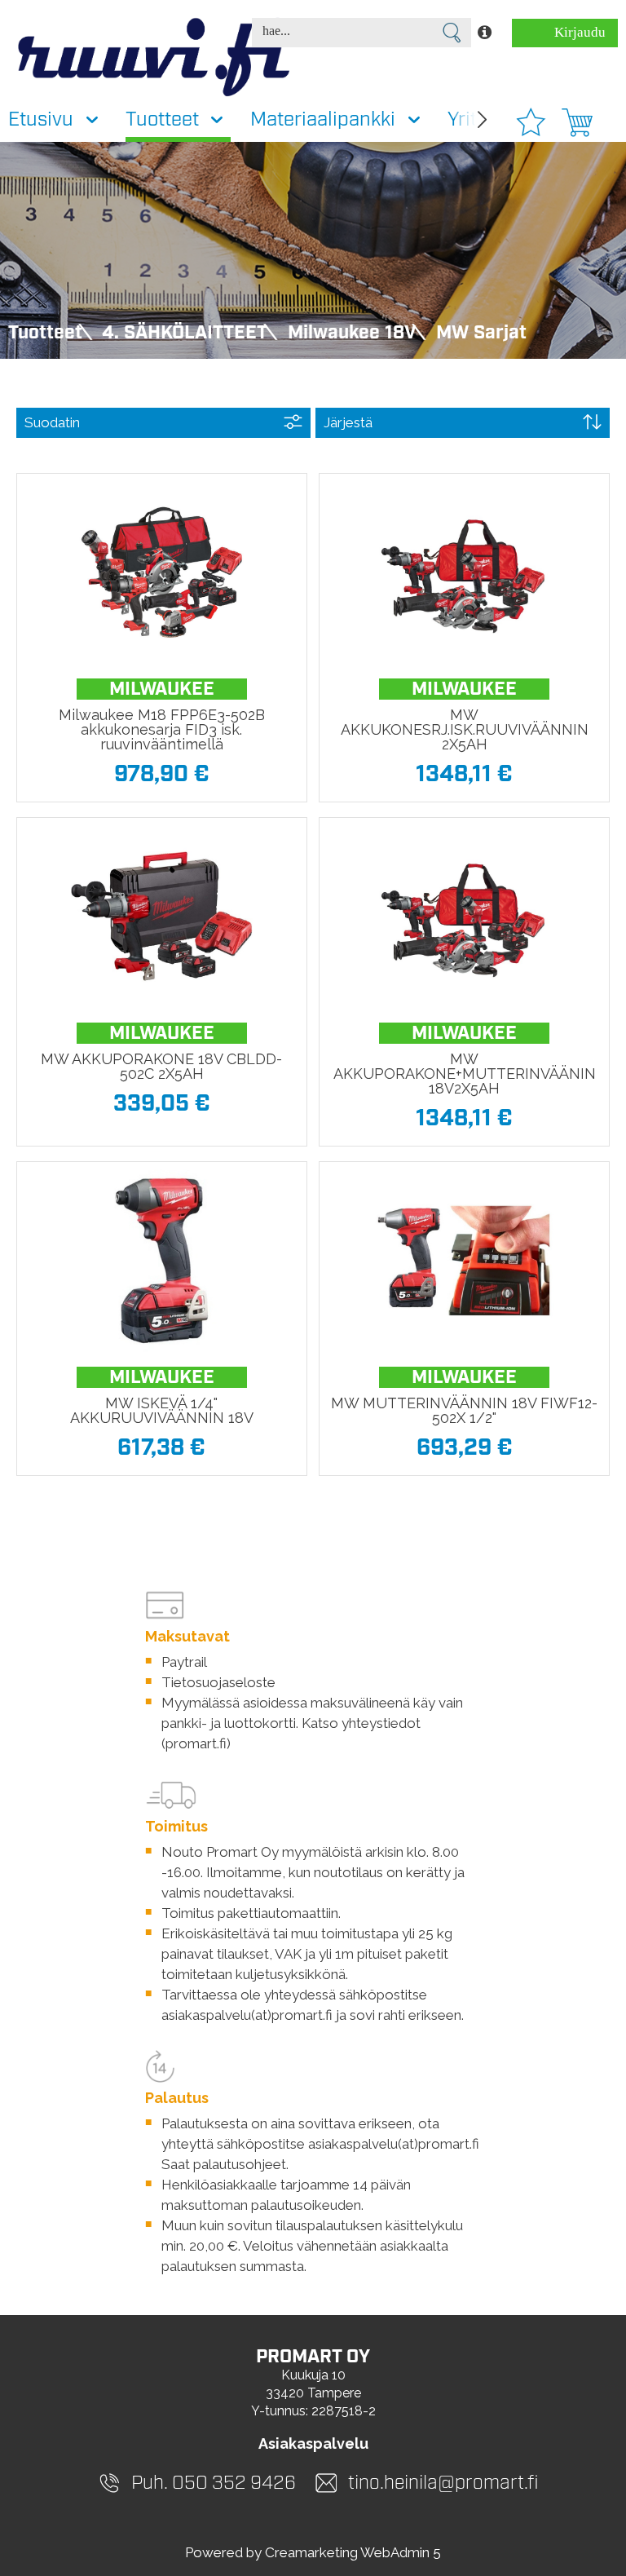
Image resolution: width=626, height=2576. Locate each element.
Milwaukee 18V (352, 333)
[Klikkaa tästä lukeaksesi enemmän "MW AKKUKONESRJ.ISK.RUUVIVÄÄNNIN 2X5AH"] (464, 572)
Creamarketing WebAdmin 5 (353, 2552)
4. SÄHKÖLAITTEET (185, 333)
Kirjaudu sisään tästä (573, 36)
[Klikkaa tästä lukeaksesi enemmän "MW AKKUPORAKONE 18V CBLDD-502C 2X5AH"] (161, 917)
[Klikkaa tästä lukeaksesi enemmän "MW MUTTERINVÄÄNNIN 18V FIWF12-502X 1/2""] (464, 1261)
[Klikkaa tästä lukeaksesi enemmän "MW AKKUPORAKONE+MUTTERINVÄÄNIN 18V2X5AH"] (464, 917)
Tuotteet (45, 333)
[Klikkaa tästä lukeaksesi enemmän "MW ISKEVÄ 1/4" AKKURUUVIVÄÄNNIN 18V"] (161, 1261)
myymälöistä (322, 1852)
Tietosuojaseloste (218, 1682)
